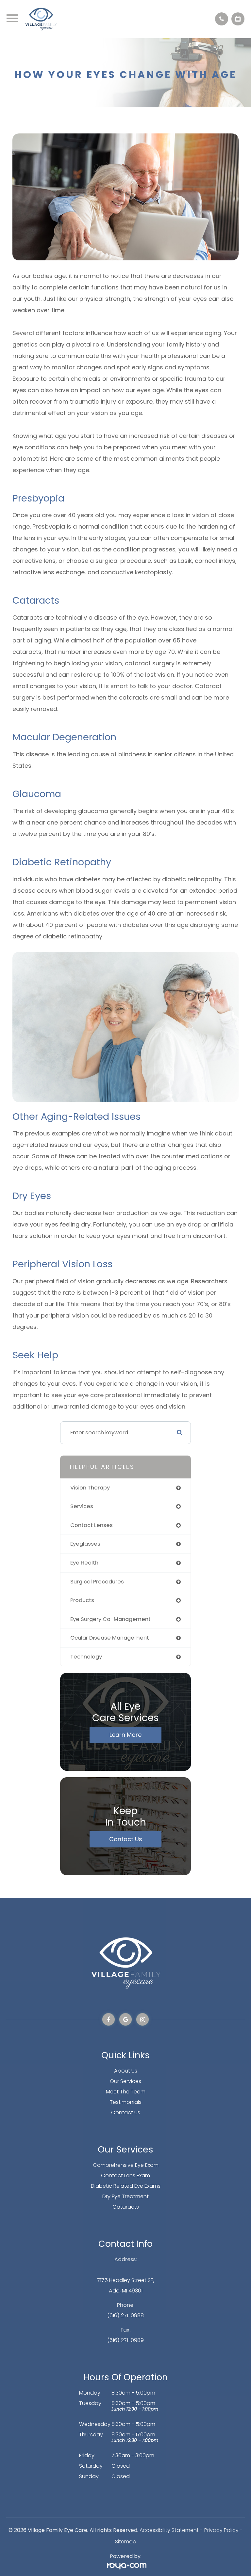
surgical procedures (97, 1582)
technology (86, 1657)
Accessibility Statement (169, 2530)
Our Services (125, 2081)
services (82, 1506)
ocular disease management (110, 1638)
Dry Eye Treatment (125, 2196)
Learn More (125, 1735)
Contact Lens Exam (125, 2175)
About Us (126, 2071)
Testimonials (126, 2102)
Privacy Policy (221, 2530)
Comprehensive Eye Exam (126, 2165)
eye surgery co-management (110, 1619)
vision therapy (90, 1488)
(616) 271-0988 (125, 2315)
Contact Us (126, 1839)
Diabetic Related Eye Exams (126, 2186)
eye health (84, 1563)
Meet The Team (126, 2092)
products (82, 1600)
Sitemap (126, 2542)
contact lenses (92, 1525)
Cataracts (126, 2207)
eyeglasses (85, 1544)
